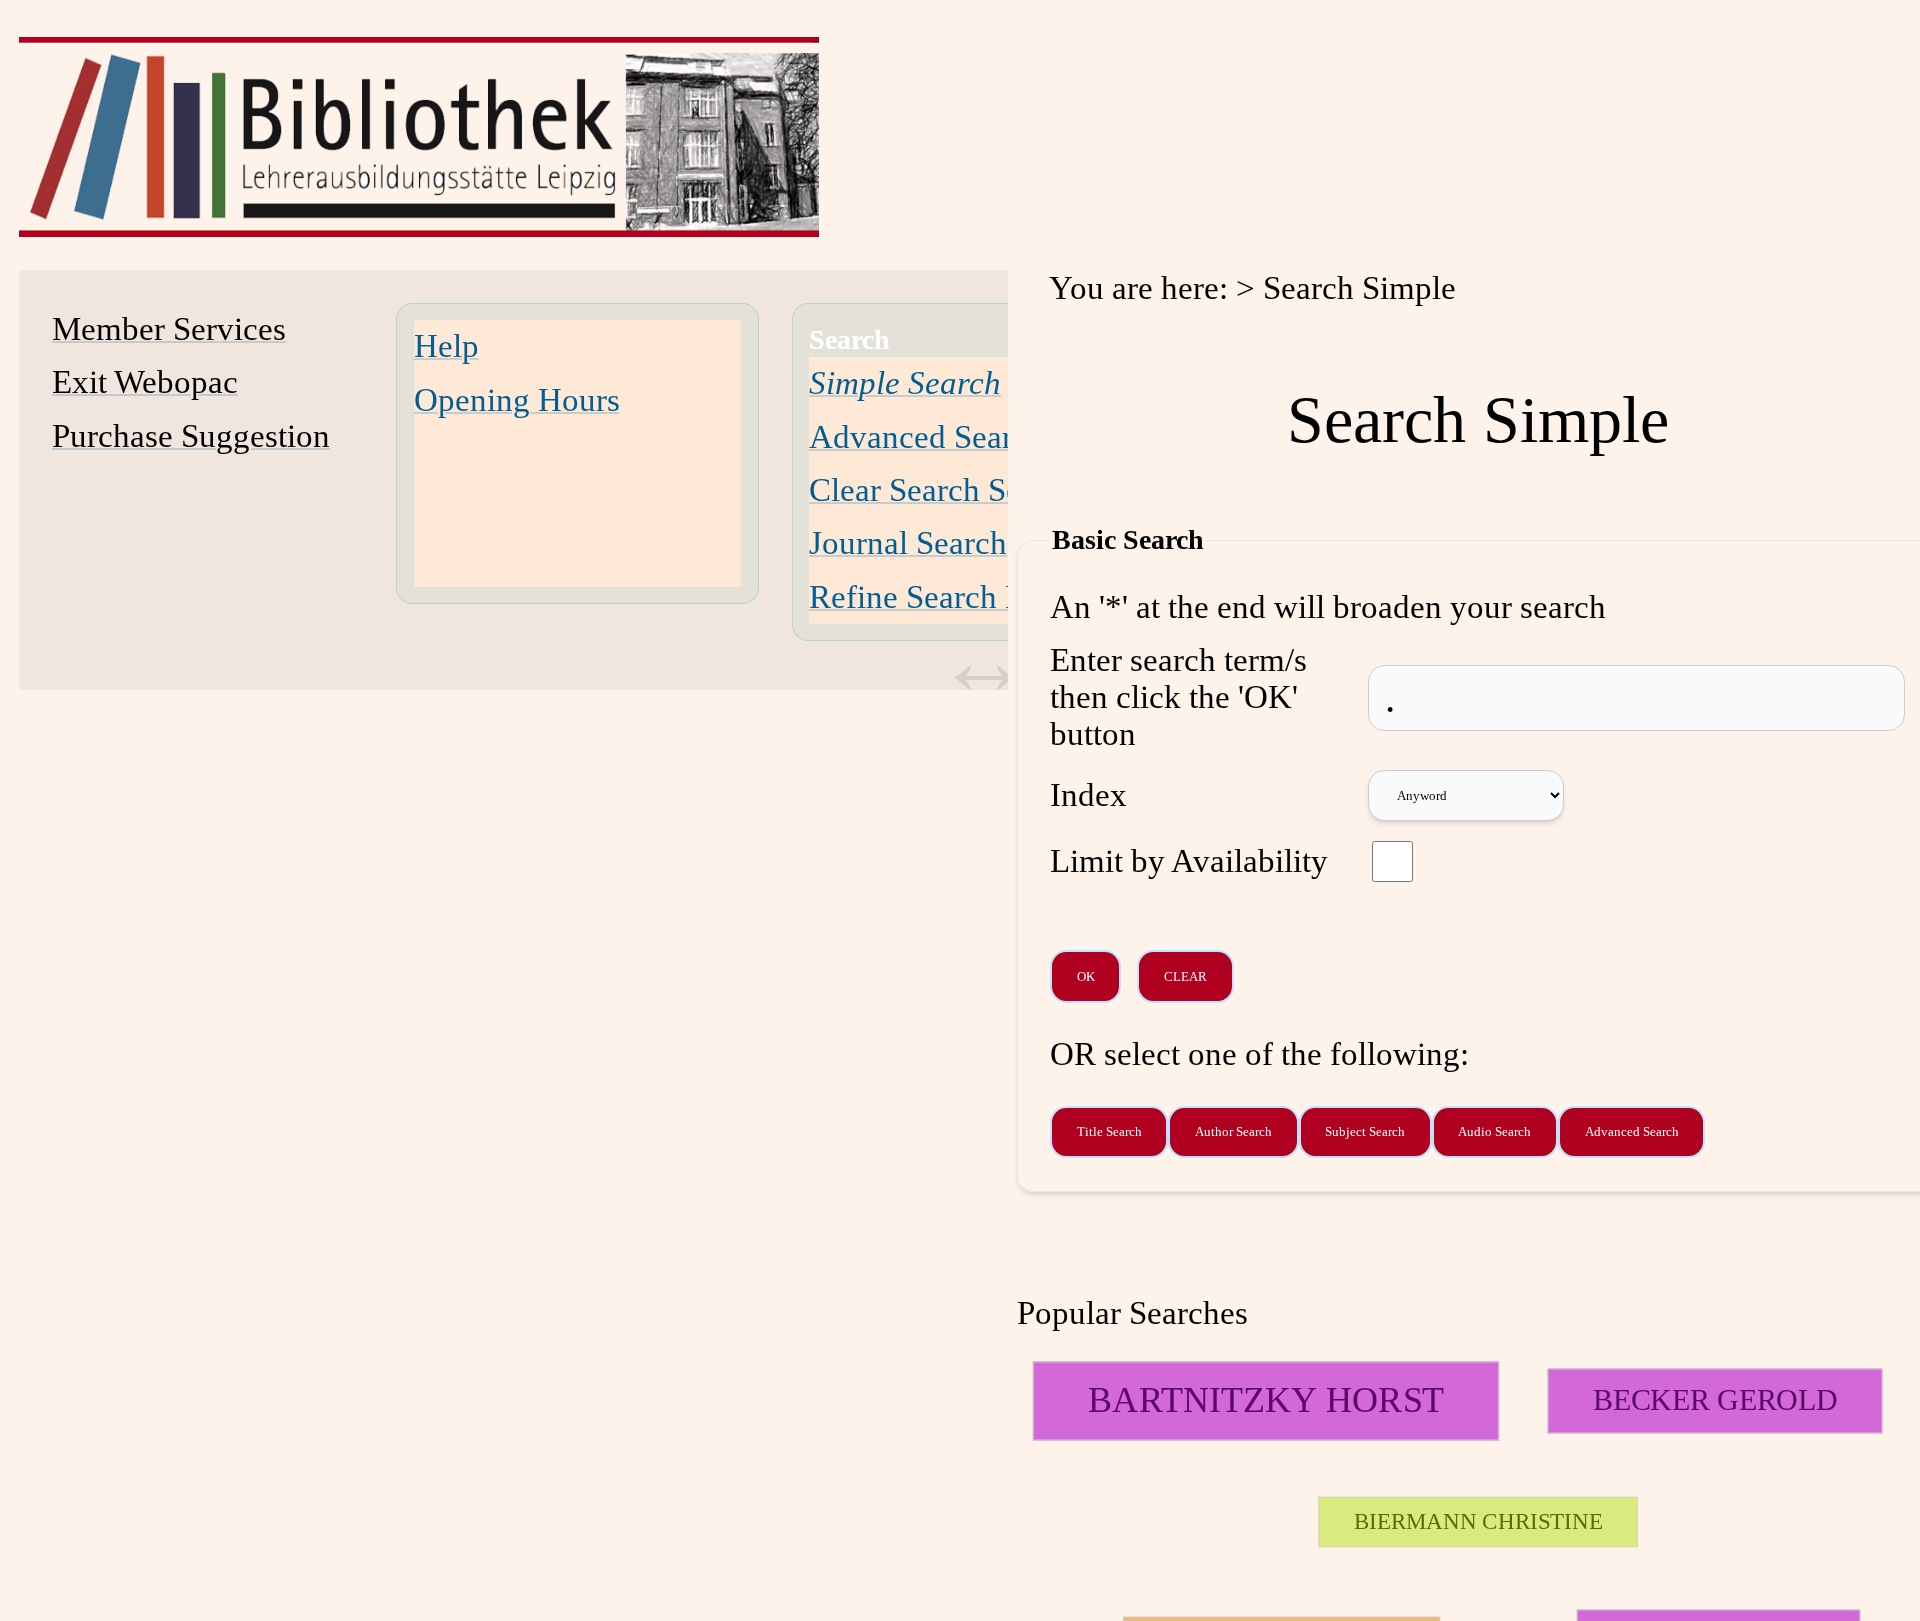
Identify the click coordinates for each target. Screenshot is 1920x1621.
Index (1088, 795)
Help (446, 346)
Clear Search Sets (926, 490)
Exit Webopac (145, 382)
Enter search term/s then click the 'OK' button (1178, 697)
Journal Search (908, 543)
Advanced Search (927, 437)
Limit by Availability (1189, 861)
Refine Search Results (956, 597)
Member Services (169, 329)
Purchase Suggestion (191, 436)
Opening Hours (517, 400)
